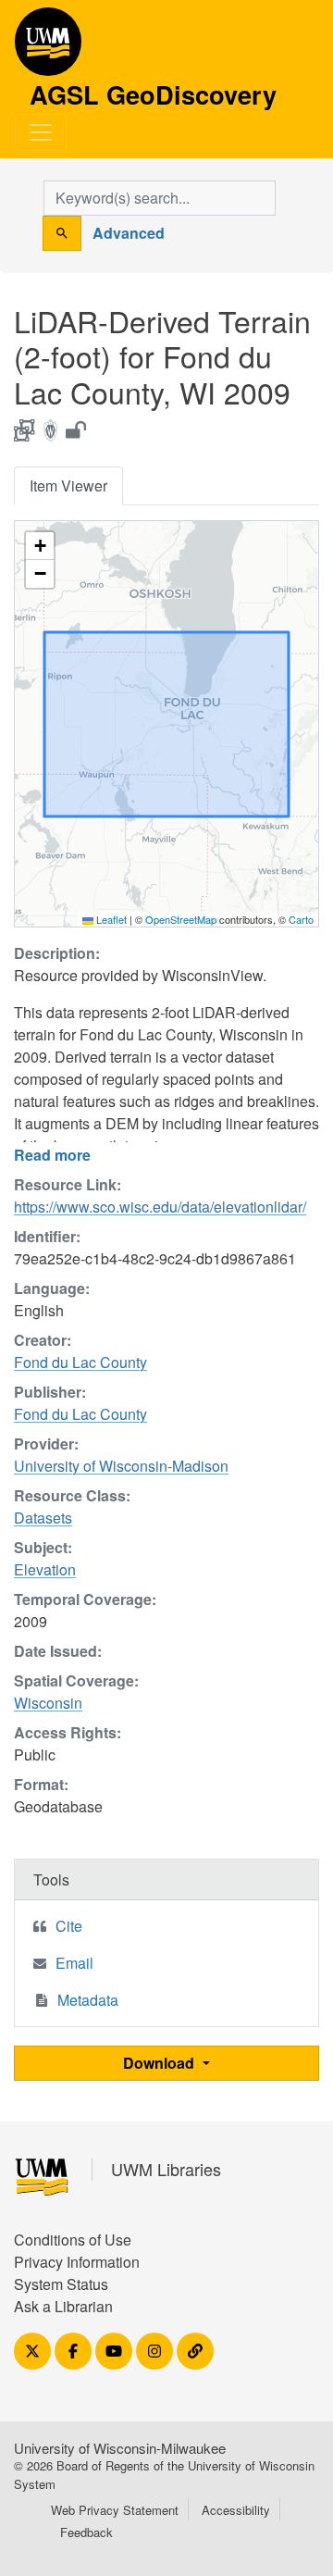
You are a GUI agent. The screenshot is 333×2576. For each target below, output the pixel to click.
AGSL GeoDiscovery (48, 48)
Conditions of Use (73, 2240)
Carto (301, 919)
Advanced (129, 233)
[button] (40, 546)
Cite (69, 1926)
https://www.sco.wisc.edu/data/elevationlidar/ (160, 1207)
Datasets (43, 1518)
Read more (52, 1155)
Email (74, 1963)
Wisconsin (48, 1703)
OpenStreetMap (181, 919)
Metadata (88, 2000)
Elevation (45, 1569)
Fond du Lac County (80, 1362)
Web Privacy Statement (115, 2510)
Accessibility (236, 2510)
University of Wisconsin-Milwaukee (120, 2448)
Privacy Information (77, 2262)
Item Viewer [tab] (68, 485)
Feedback (86, 2532)
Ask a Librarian (63, 2306)
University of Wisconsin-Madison (121, 1466)
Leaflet (110, 919)
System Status (61, 2284)
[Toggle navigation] (41, 132)
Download (160, 2063)
